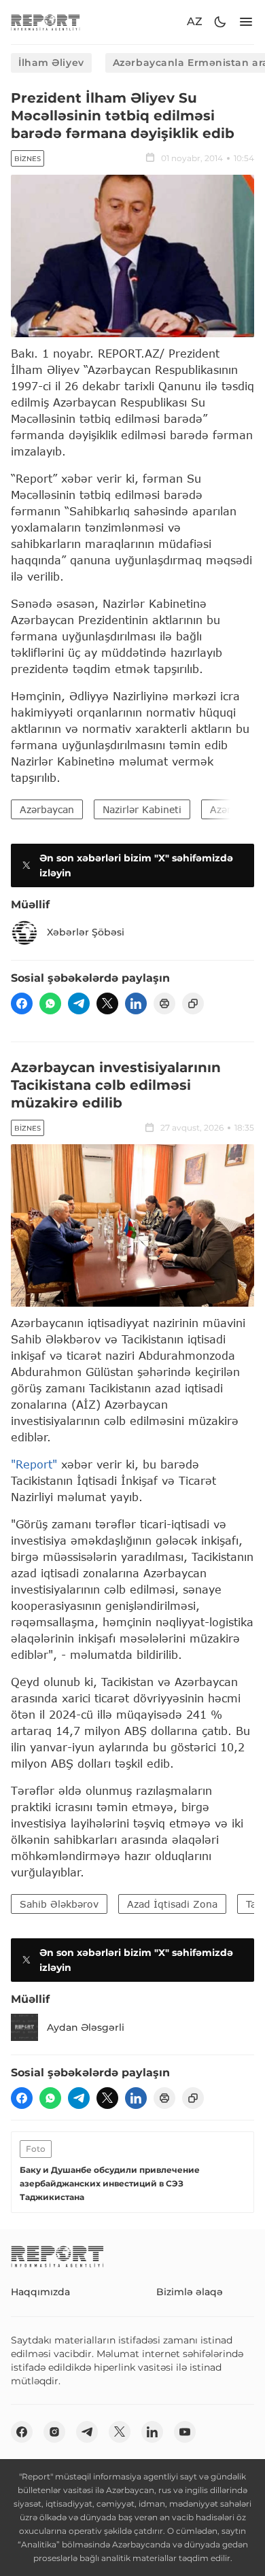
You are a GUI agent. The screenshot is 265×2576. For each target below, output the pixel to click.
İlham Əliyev (51, 63)
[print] (164, 1003)
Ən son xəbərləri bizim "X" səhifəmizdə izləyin (136, 865)
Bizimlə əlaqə (190, 2292)
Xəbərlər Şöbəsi (86, 932)
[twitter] (107, 1003)
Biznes (28, 159)
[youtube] (185, 2432)
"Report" (34, 1464)
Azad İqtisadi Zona (172, 1904)
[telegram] (79, 1003)
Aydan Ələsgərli (86, 2027)
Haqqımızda (40, 2292)
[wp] (50, 1003)
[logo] (46, 22)
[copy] (193, 1003)
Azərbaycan (47, 809)
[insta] (54, 2432)
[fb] (22, 1003)
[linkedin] (136, 1003)
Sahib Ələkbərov (59, 1904)
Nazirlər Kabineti (142, 809)
